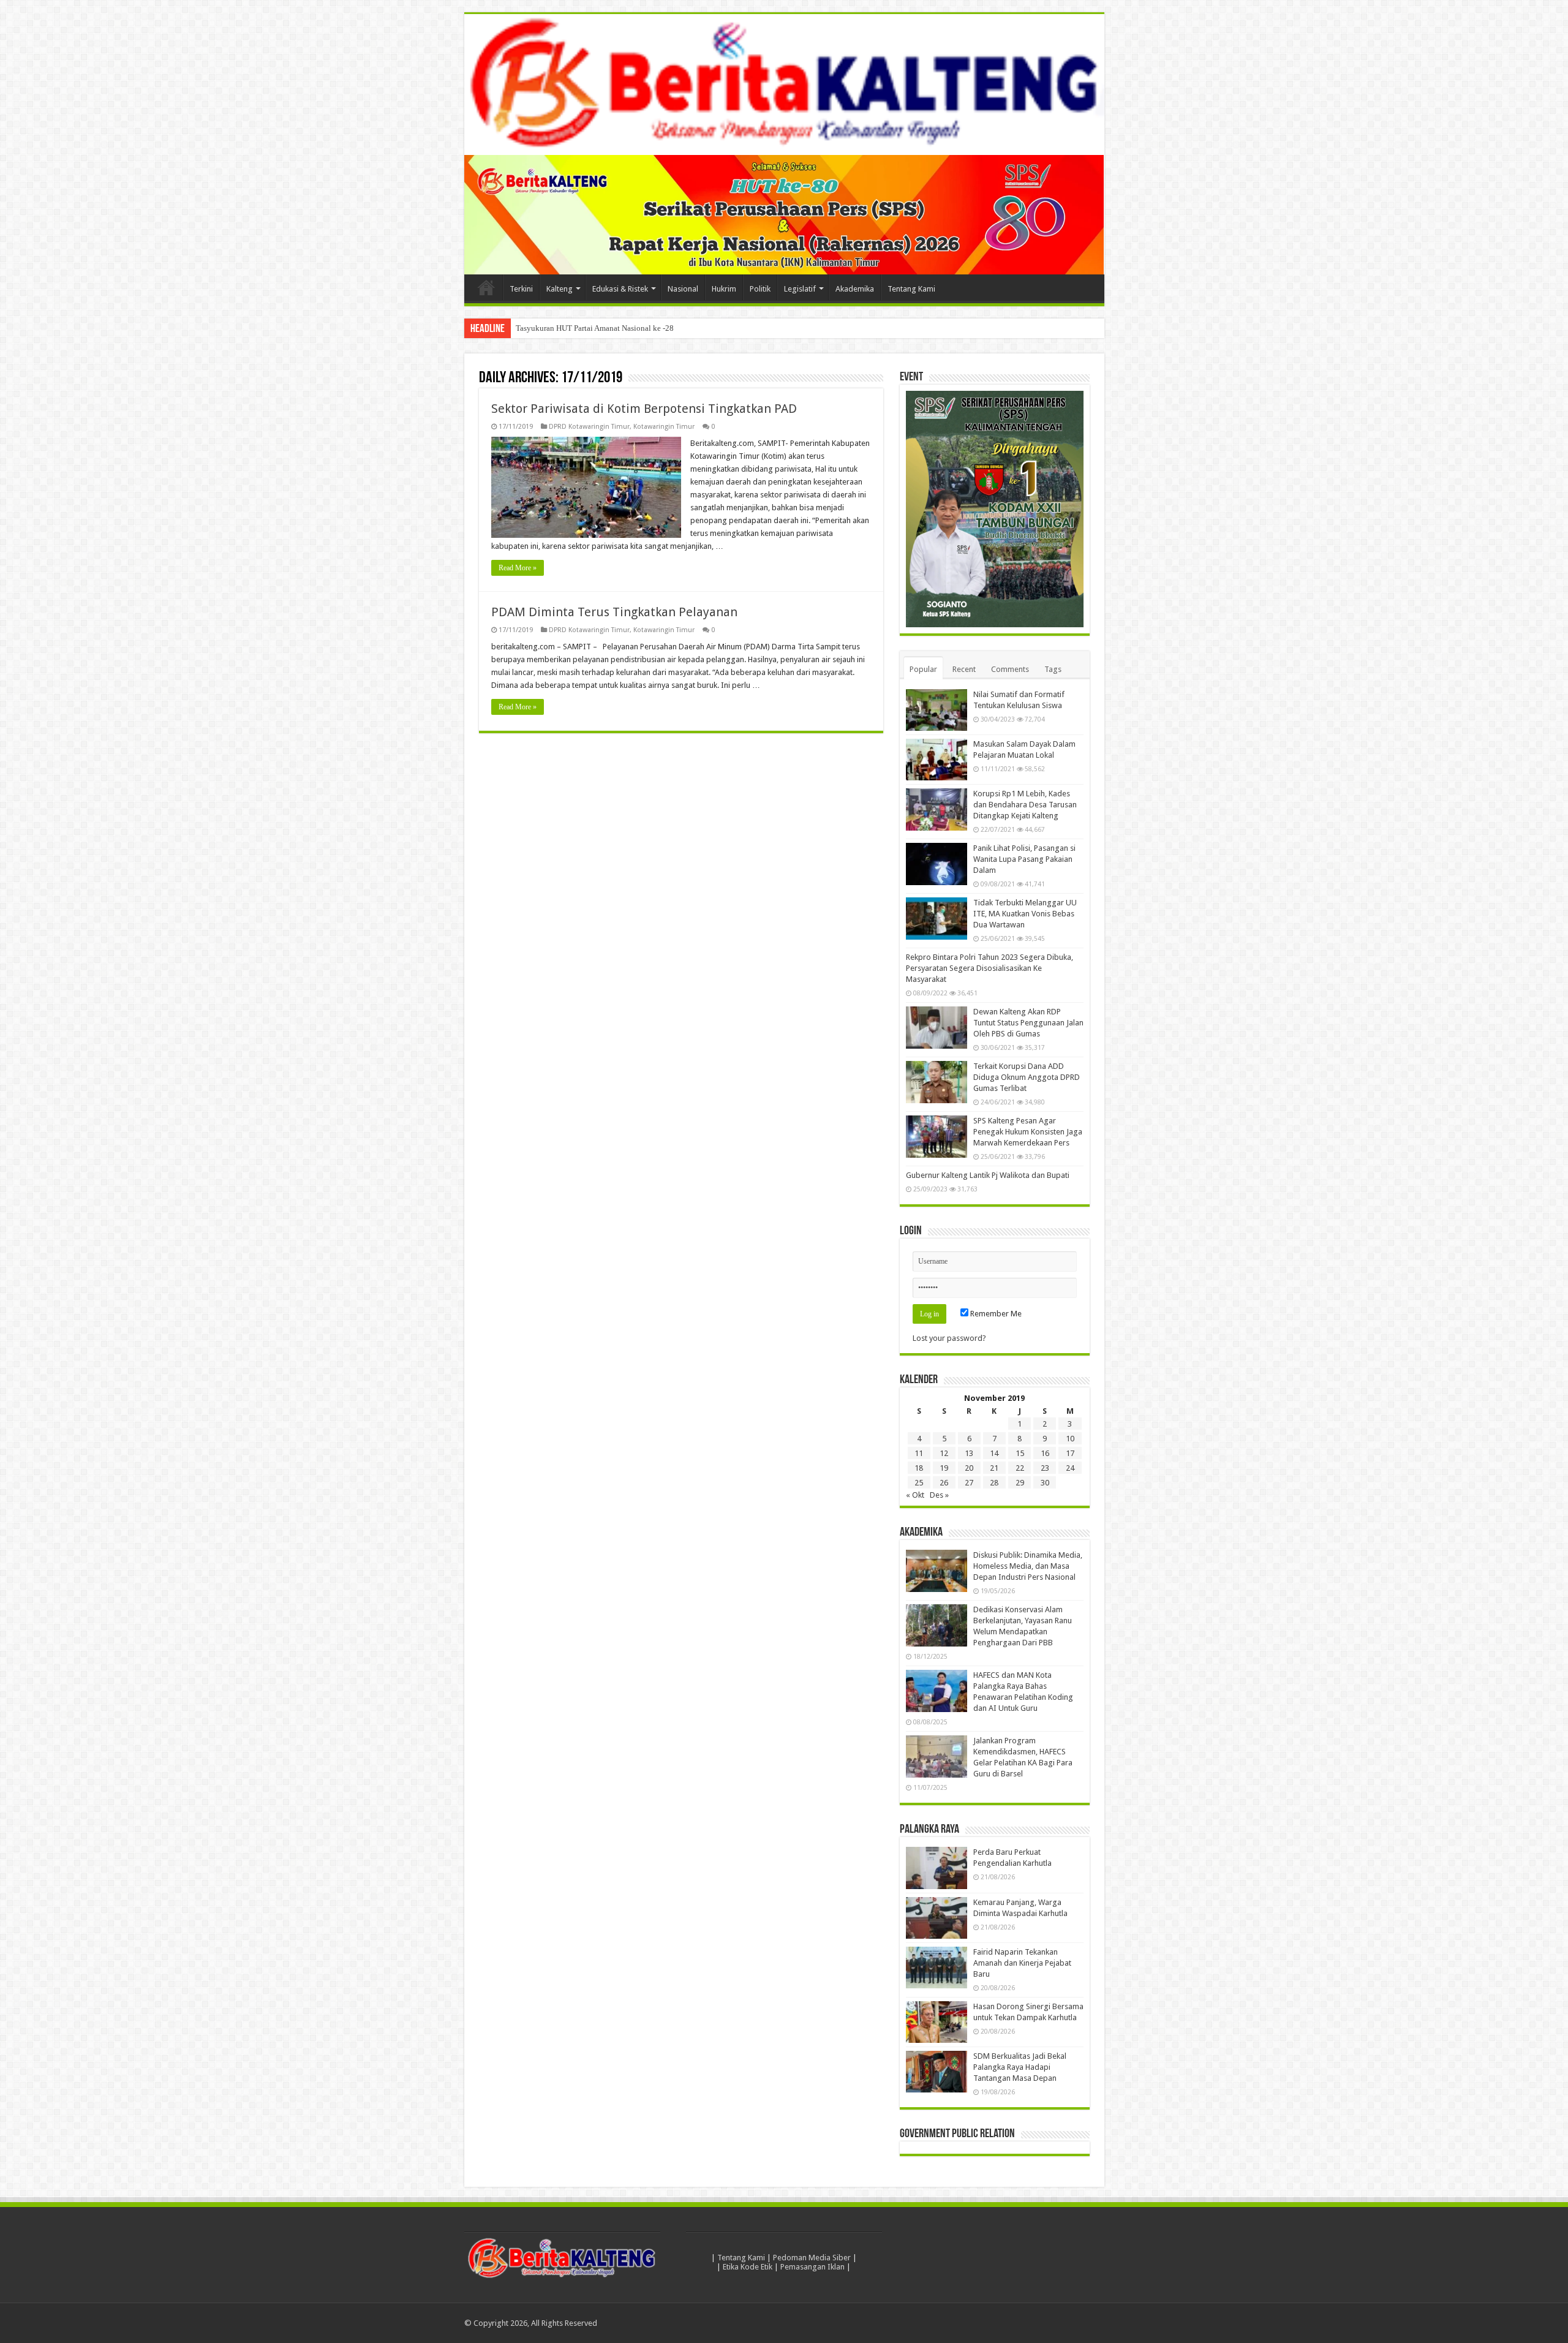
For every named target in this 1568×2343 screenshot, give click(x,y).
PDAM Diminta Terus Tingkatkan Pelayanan (614, 612)
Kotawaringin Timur (664, 427)
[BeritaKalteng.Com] (784, 85)
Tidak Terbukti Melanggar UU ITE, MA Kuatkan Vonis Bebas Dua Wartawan (1025, 914)
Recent (964, 669)
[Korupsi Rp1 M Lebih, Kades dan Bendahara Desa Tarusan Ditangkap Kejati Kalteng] (937, 810)
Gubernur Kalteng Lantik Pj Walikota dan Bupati (988, 1176)
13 (969, 1454)
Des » (939, 1496)
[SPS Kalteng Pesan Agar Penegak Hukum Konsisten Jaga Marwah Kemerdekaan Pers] (937, 1137)
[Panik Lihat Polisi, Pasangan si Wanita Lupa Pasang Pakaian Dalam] (937, 864)
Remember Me (995, 1314)
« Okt (915, 1496)
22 (1020, 1469)
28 (994, 1483)
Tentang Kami (911, 289)
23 (1045, 1469)
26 (944, 1483)
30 (1045, 1483)
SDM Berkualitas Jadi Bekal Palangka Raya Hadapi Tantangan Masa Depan (1020, 2067)
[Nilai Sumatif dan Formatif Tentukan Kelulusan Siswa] (937, 710)
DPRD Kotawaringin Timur (589, 427)
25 (919, 1483)
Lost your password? (949, 1339)
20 (969, 1469)
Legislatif (800, 289)
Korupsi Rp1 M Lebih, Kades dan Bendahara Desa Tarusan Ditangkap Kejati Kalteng (1025, 805)
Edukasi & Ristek (620, 289)
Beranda (486, 287)
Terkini (521, 289)
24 (1070, 1469)
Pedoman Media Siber (812, 2258)
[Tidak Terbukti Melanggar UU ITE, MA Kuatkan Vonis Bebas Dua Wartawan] (937, 919)
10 (1070, 1439)
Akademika (855, 289)
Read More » (518, 568)
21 (994, 1469)
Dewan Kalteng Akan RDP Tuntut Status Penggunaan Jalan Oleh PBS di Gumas (1028, 1023)
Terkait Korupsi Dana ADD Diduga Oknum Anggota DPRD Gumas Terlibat (1027, 1078)
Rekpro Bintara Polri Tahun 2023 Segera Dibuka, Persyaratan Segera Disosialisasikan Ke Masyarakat (989, 969)
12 (944, 1454)
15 (1020, 1454)
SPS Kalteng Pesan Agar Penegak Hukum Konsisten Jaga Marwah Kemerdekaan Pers (1028, 1132)
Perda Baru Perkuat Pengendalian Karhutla (586, 328)
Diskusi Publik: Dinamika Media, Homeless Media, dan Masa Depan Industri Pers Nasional (1028, 1567)
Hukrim (724, 289)
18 (919, 1469)
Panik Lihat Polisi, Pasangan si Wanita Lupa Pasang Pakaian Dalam (1024, 860)
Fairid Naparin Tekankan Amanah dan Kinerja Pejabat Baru (1022, 1963)
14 (994, 1454)
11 (919, 1454)
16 (1045, 1454)
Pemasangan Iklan (812, 2267)
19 (944, 1469)
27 (969, 1483)
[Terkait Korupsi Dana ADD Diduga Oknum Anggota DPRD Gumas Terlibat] (937, 1082)
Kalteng (560, 289)
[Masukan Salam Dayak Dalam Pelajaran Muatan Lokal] (937, 760)
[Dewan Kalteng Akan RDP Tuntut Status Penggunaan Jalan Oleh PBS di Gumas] (937, 1028)
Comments (1010, 669)
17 (1070, 1454)
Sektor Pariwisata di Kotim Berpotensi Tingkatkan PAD (644, 409)
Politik (760, 289)
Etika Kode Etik (748, 2267)
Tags (1053, 669)
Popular (923, 669)
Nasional (683, 289)
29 (1020, 1483)
